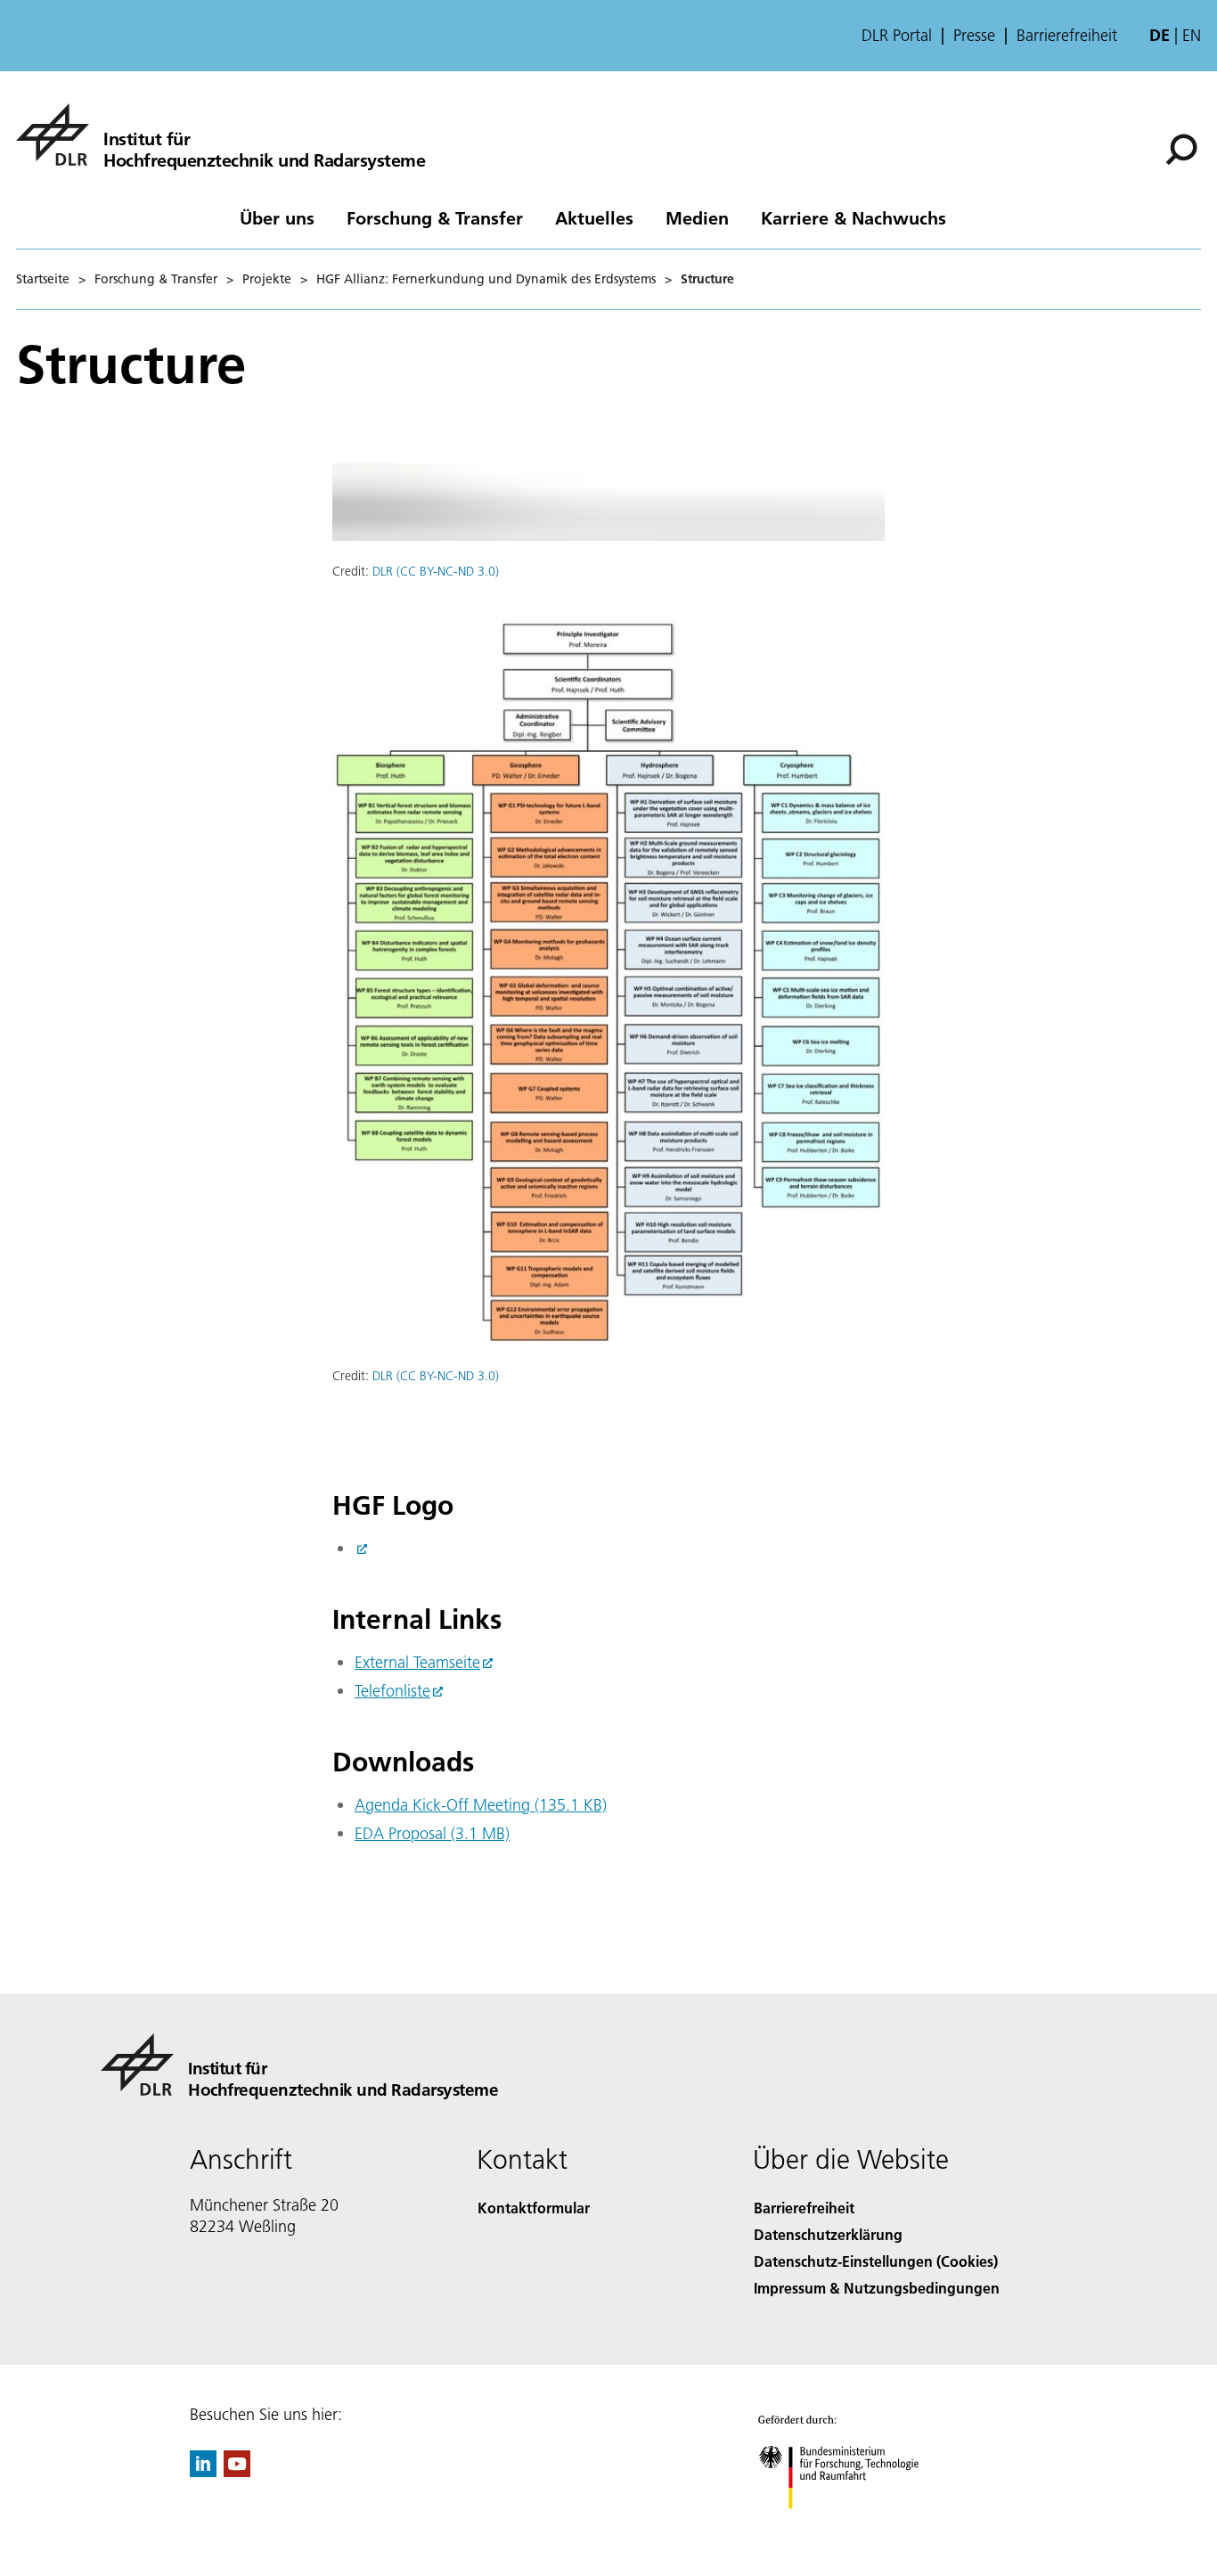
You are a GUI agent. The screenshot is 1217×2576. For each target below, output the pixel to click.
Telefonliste (392, 1691)
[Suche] (1184, 148)
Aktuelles (594, 217)
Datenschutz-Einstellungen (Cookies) (876, 2261)
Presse (974, 36)
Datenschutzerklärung (828, 2234)
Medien (697, 217)
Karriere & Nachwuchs (854, 217)
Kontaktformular (534, 2208)
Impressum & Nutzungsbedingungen (877, 2288)
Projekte (267, 279)
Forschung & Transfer (435, 217)
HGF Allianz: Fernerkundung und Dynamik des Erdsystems (486, 279)
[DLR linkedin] (203, 2471)
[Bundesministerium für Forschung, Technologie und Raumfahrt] (856, 2527)
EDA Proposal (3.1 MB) (432, 1833)
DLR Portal (897, 36)
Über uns (277, 217)
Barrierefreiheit (1067, 36)
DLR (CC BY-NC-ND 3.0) (436, 571)
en (1192, 35)
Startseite (43, 279)
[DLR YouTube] (237, 2471)
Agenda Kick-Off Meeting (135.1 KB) (481, 1805)
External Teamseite (417, 1662)
